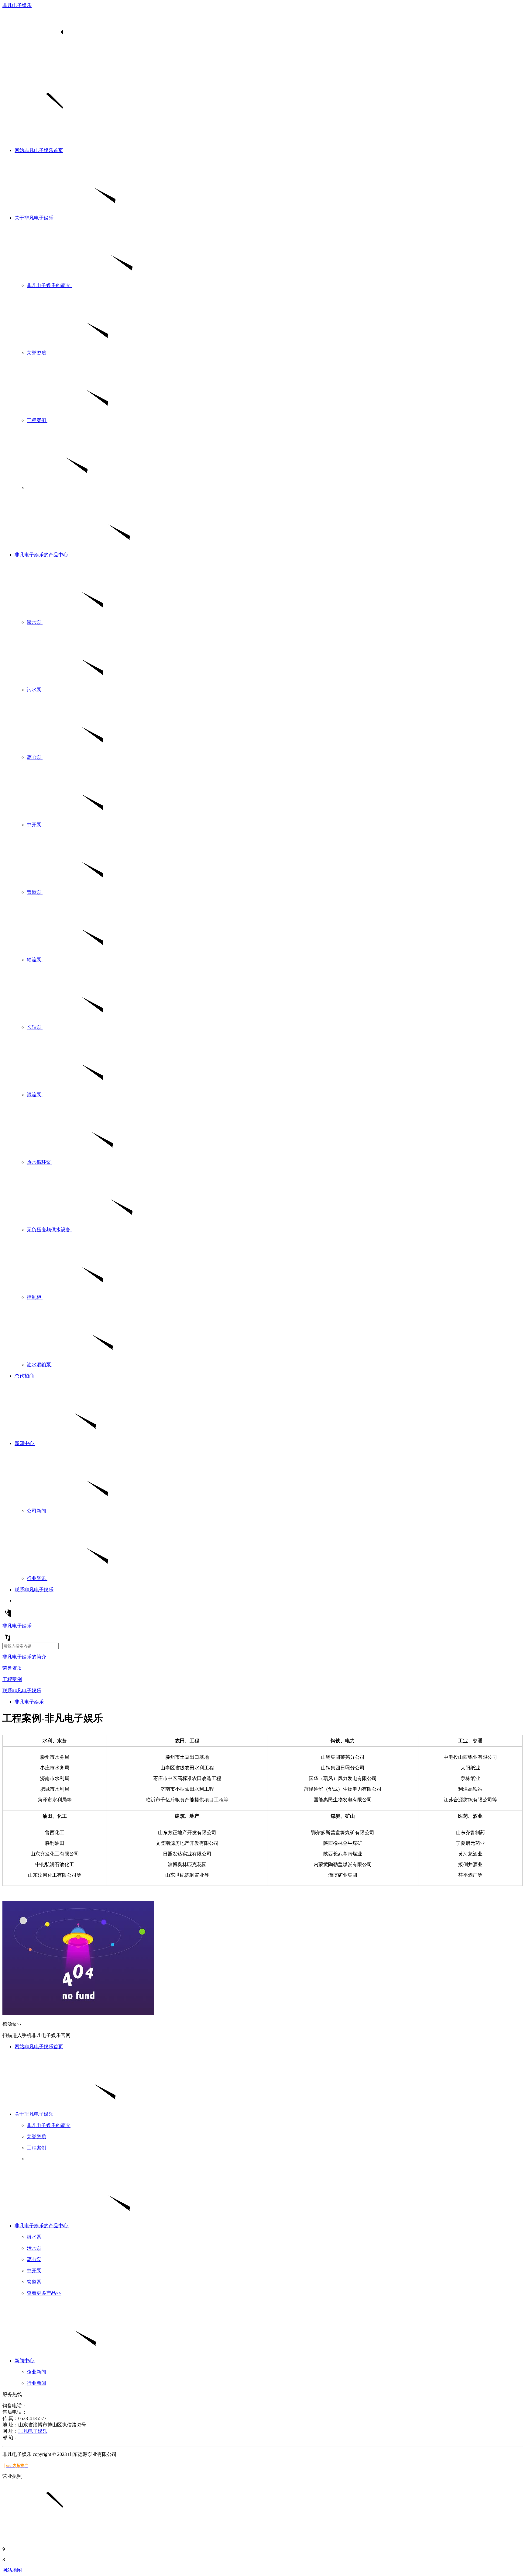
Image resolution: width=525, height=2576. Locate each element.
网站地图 (12, 2570)
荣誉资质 (12, 1668)
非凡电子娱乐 (17, 5)
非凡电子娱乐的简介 (24, 1657)
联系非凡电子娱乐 (22, 1691)
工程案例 (12, 1679)
